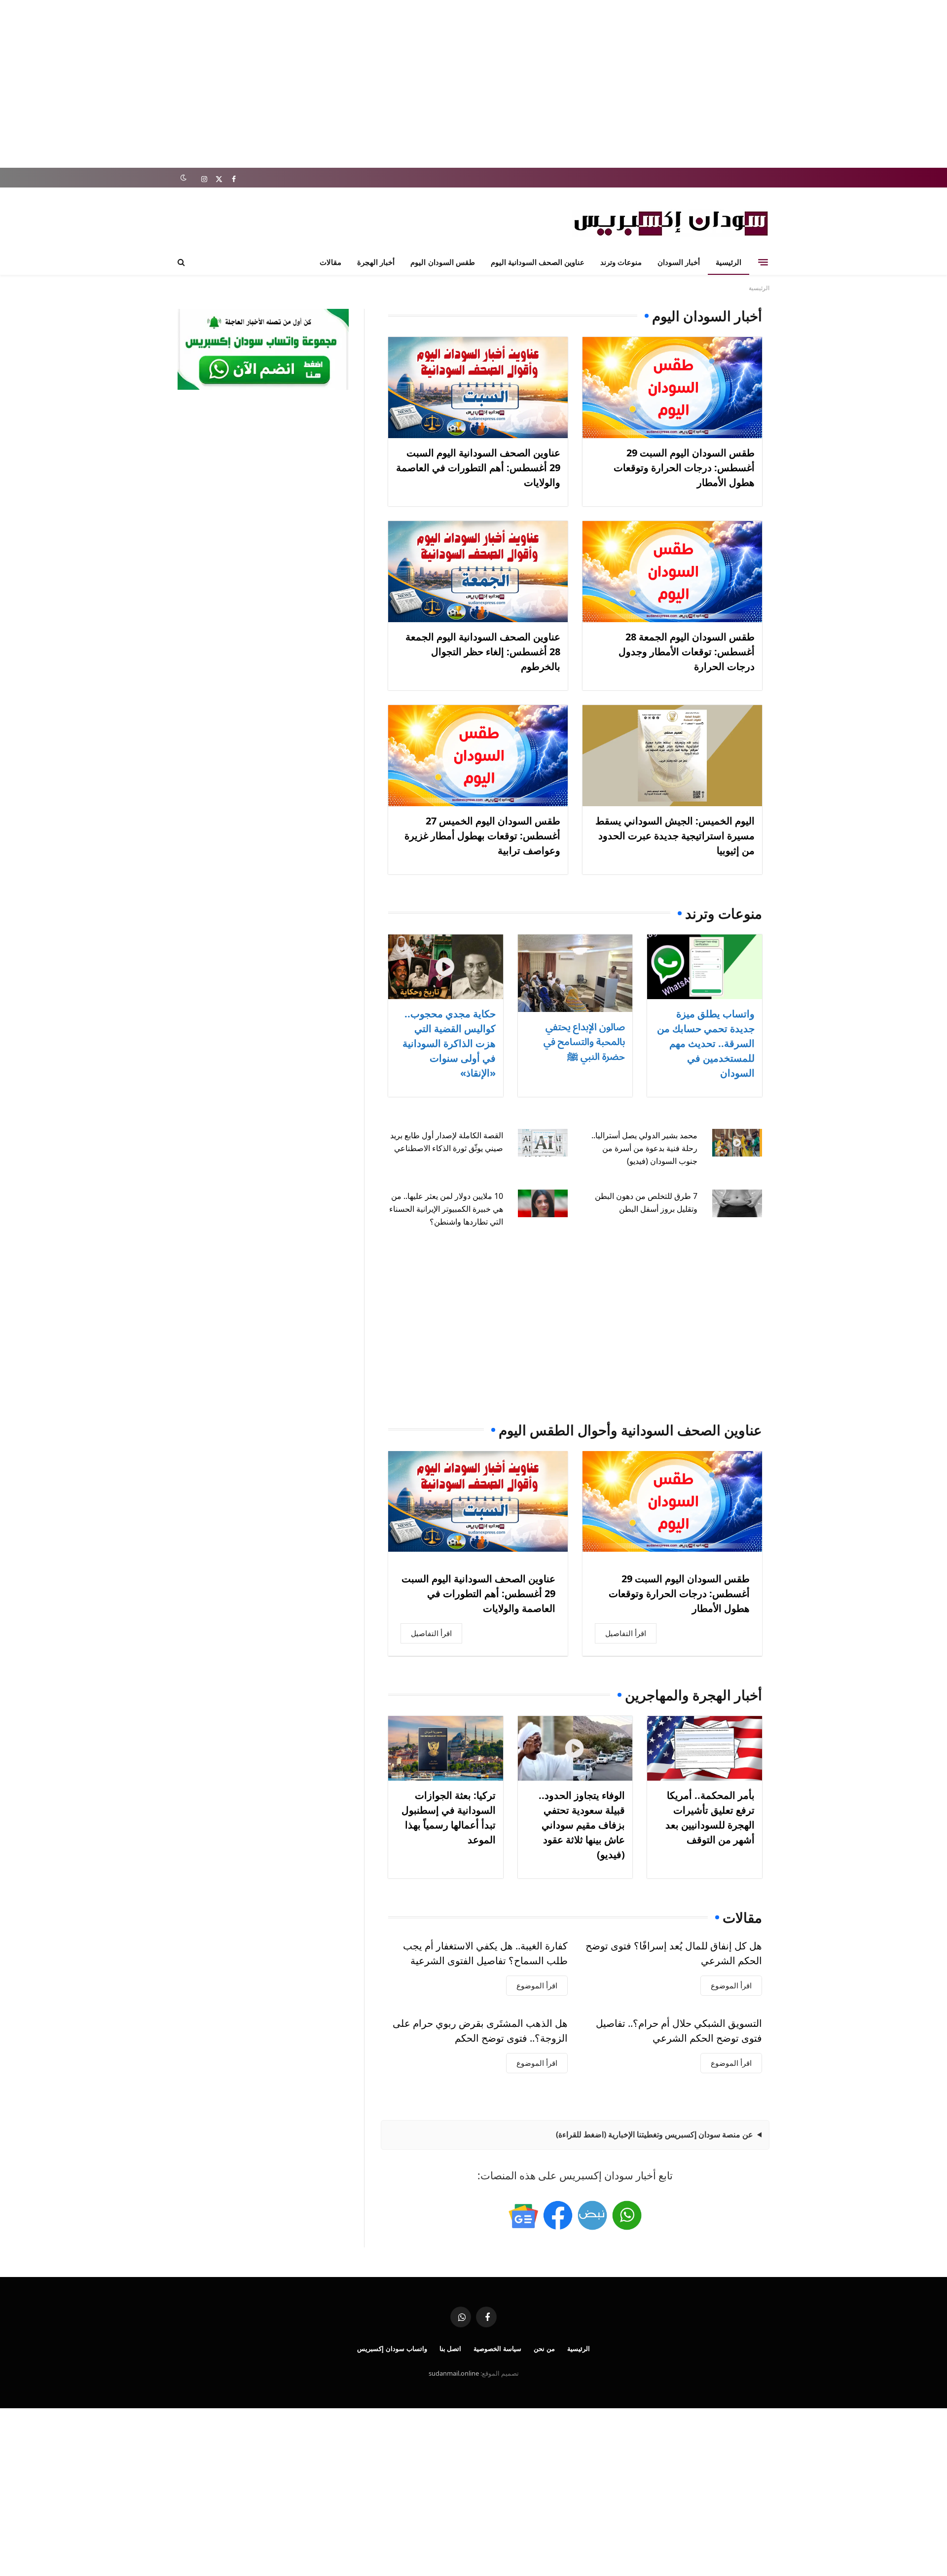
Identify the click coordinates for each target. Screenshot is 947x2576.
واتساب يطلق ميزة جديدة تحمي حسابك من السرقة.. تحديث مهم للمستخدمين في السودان (706, 1043)
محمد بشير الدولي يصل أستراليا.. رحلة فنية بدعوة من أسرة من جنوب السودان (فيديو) (644, 1148)
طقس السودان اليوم (442, 262)
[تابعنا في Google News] (523, 2215)
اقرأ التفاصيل (626, 1633)
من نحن (544, 2349)
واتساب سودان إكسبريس (392, 2349)
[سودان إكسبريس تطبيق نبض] (592, 2215)
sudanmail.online (454, 2373)
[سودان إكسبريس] (671, 223)
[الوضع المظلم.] (183, 178)
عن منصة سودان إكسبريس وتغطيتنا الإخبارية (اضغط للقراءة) (655, 2134)
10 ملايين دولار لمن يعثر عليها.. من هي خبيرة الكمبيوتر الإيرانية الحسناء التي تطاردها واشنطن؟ (446, 1209)
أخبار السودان (679, 262)
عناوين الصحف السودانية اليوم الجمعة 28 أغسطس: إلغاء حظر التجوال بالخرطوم (483, 652)
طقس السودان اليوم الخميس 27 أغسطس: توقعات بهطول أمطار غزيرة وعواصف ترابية (482, 836)
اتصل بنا (451, 2349)
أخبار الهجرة (376, 262)
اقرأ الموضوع (731, 1985)
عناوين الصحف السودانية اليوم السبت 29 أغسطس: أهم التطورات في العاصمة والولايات (478, 467)
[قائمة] (763, 262)
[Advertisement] (473, 84)
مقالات (330, 262)
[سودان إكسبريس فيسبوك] (558, 2215)
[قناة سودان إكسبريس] (627, 2215)
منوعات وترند (621, 262)
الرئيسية (728, 262)
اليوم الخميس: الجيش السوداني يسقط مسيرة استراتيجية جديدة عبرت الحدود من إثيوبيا (675, 836)
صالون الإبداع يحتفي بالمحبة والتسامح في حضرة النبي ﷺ (584, 1041)
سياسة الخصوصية (497, 2349)
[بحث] (182, 262)
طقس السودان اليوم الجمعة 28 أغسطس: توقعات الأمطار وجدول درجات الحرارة (687, 652)
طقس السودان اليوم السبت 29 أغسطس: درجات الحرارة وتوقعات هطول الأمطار (684, 467)
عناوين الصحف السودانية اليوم (538, 262)
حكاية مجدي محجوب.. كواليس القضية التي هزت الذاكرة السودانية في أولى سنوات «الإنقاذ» (449, 1043)
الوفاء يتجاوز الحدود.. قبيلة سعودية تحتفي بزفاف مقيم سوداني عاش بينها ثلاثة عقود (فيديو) (582, 1825)
